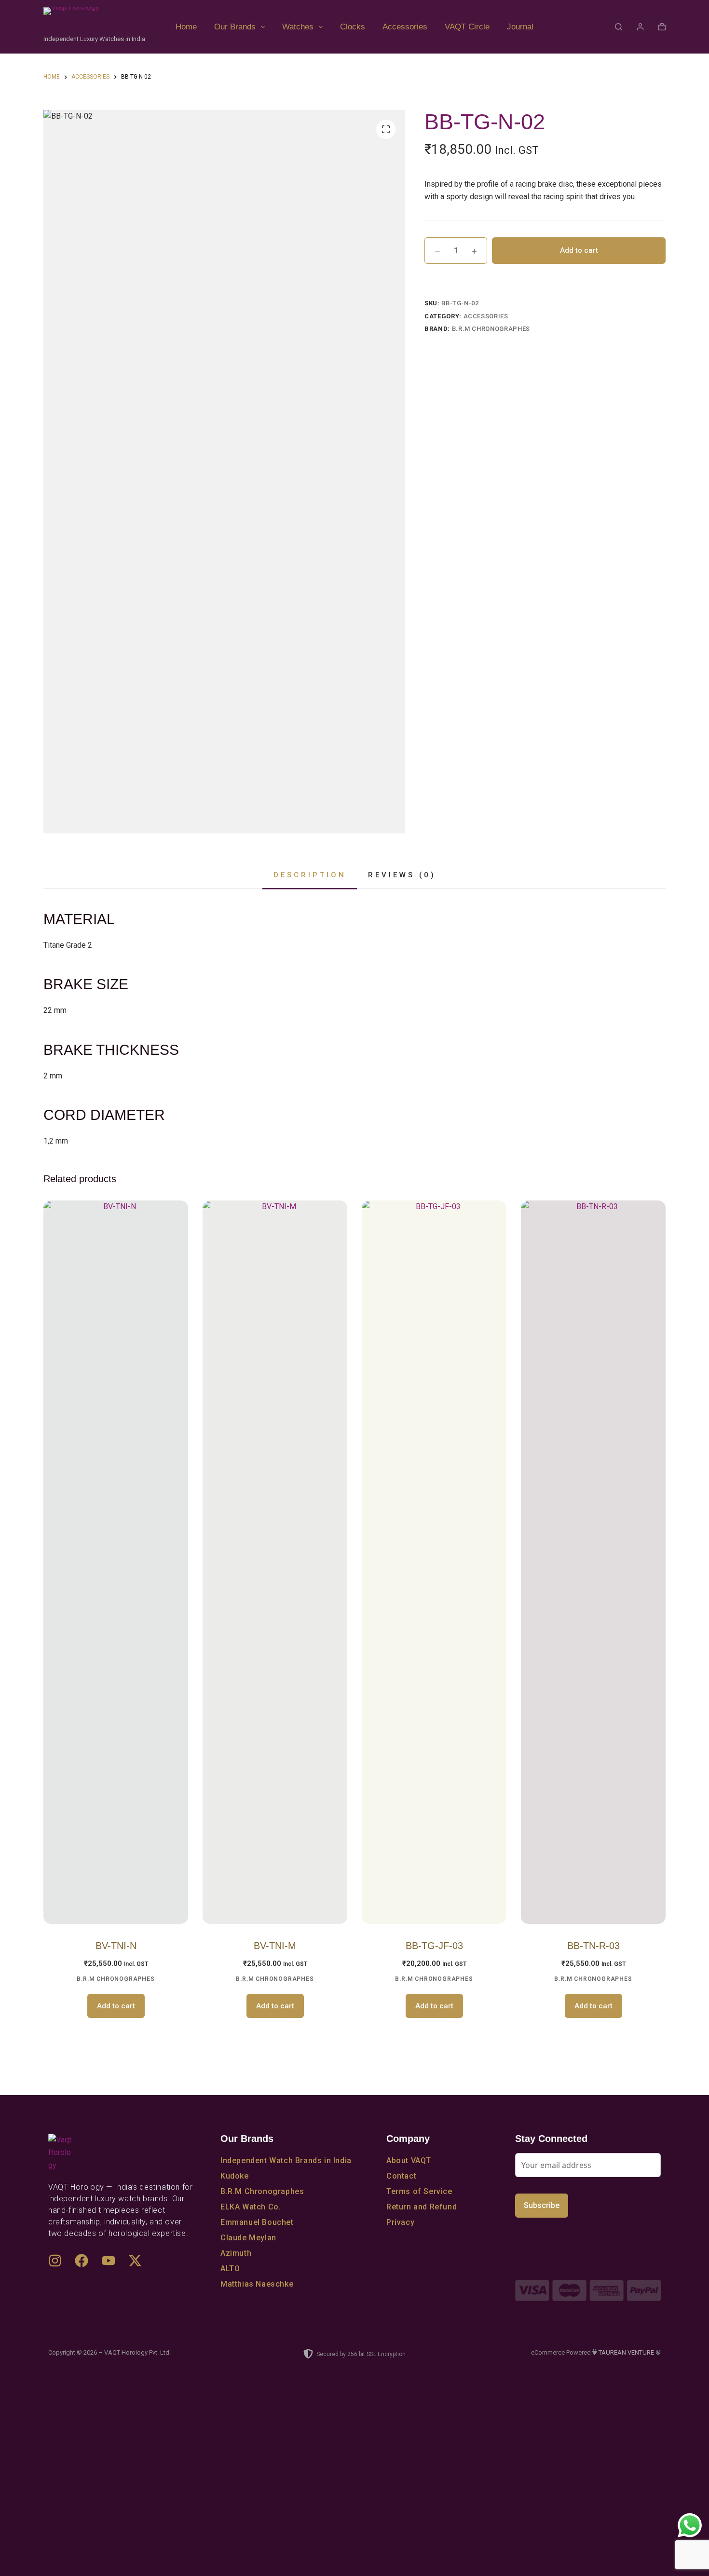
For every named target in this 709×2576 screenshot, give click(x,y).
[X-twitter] (140, 2266)
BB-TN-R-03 (593, 1946)
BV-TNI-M (275, 1946)
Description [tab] (310, 875)
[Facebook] (87, 2266)
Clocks (353, 27)
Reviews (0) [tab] (402, 875)
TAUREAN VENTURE (626, 2352)
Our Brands (235, 27)
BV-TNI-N (116, 1946)
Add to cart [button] (116, 2006)
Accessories (405, 27)
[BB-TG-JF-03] (434, 1562)
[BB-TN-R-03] (593, 1562)
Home (186, 27)
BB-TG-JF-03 (434, 1946)
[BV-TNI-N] (116, 1562)
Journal (520, 27)
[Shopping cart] (662, 27)
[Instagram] (60, 2266)
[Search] (619, 27)
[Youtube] (114, 2266)
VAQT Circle (467, 27)
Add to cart (579, 250)
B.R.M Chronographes (491, 329)
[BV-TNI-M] (275, 1562)
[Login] (640, 27)
